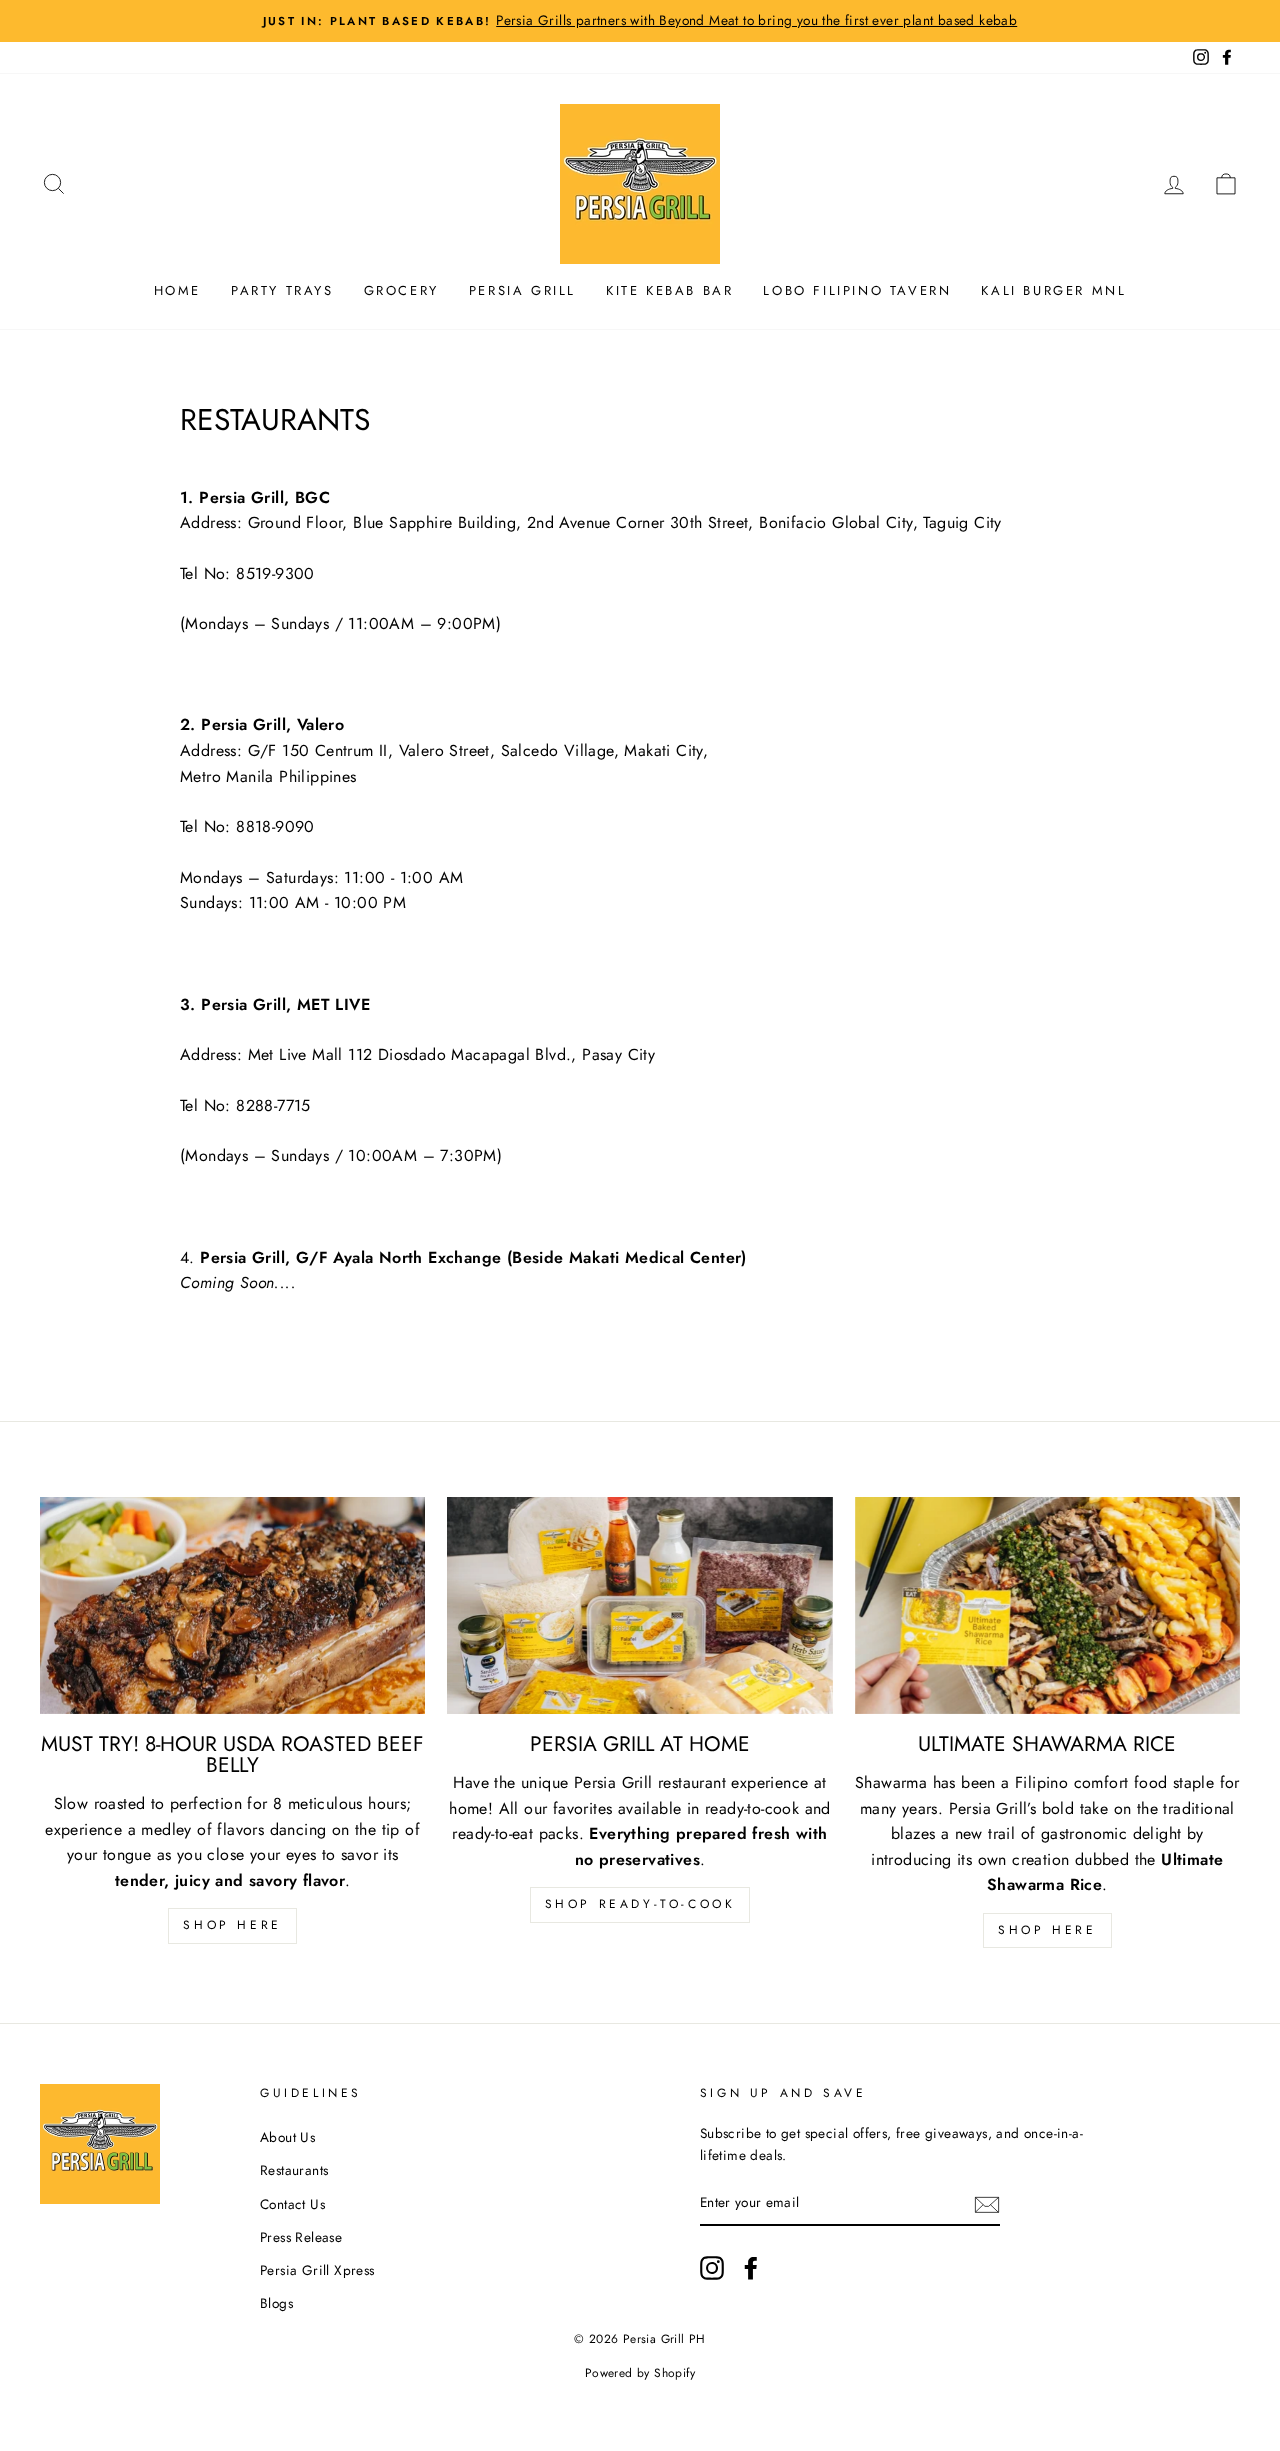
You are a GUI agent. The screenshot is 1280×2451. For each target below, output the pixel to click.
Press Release (301, 2237)
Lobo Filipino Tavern (857, 290)
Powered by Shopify (640, 2373)
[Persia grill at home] (639, 1605)
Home (177, 290)
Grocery (401, 290)
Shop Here (232, 1925)
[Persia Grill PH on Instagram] (712, 2268)
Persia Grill (522, 290)
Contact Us (292, 2204)
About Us (287, 2137)
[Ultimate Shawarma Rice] (1047, 1605)
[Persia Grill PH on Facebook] (751, 2268)
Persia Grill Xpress (317, 2270)
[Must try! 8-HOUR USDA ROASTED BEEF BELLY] (232, 1605)
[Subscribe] (987, 2204)
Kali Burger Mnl (1053, 290)
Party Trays (282, 290)
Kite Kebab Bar (669, 290)
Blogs (276, 2303)
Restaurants (294, 2170)
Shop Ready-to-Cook (640, 1904)
